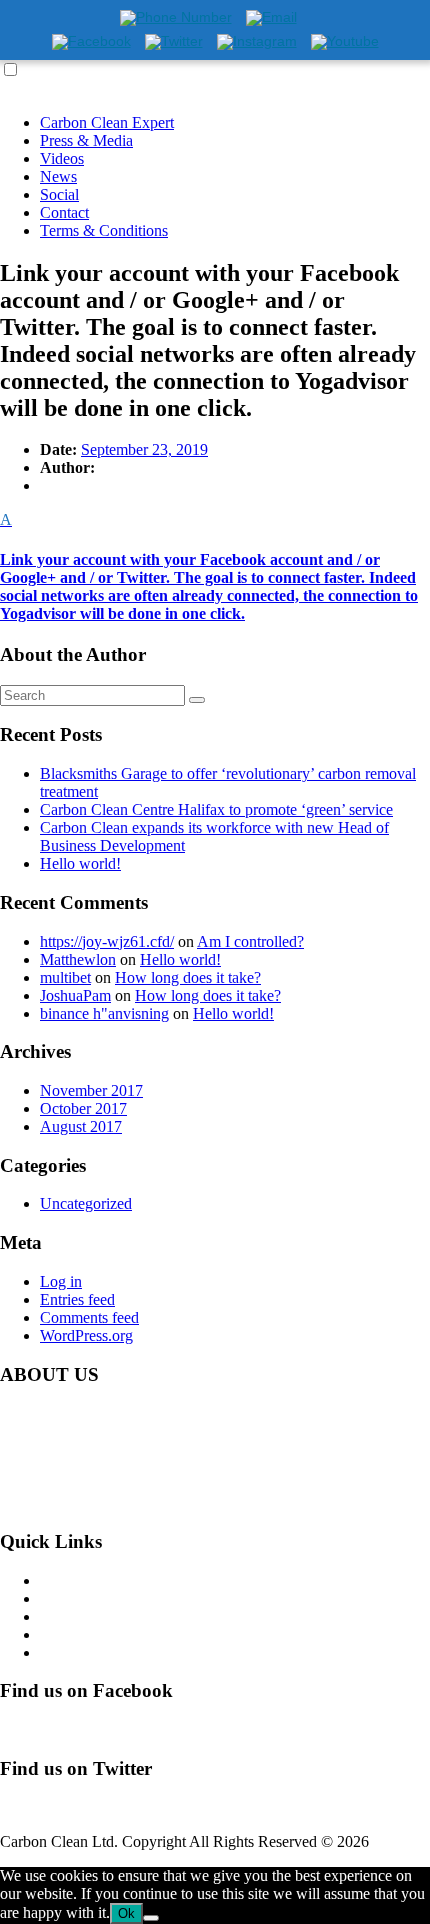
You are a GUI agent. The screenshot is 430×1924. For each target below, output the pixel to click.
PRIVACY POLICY (106, 1652)
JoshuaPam (75, 995)
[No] (151, 1918)
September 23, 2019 (144, 449)
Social (59, 194)
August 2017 (81, 1126)
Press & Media (86, 140)
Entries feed (77, 1299)
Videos (62, 158)
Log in (61, 1281)
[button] (215, 566)
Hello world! (80, 863)
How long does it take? (188, 977)
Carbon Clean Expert (107, 122)
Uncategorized (86, 1203)
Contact (64, 212)
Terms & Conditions (104, 230)
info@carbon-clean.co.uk (170, 1502)
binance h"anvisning (104, 1013)
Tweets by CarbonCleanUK (88, 1807)
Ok (126, 1913)
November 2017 (91, 1090)
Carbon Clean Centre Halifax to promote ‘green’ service (216, 809)
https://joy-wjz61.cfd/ (107, 941)
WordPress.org (86, 1335)
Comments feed (89, 1317)
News (58, 176)
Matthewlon (78, 959)
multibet (65, 977)
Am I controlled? (250, 941)
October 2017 (83, 1108)
